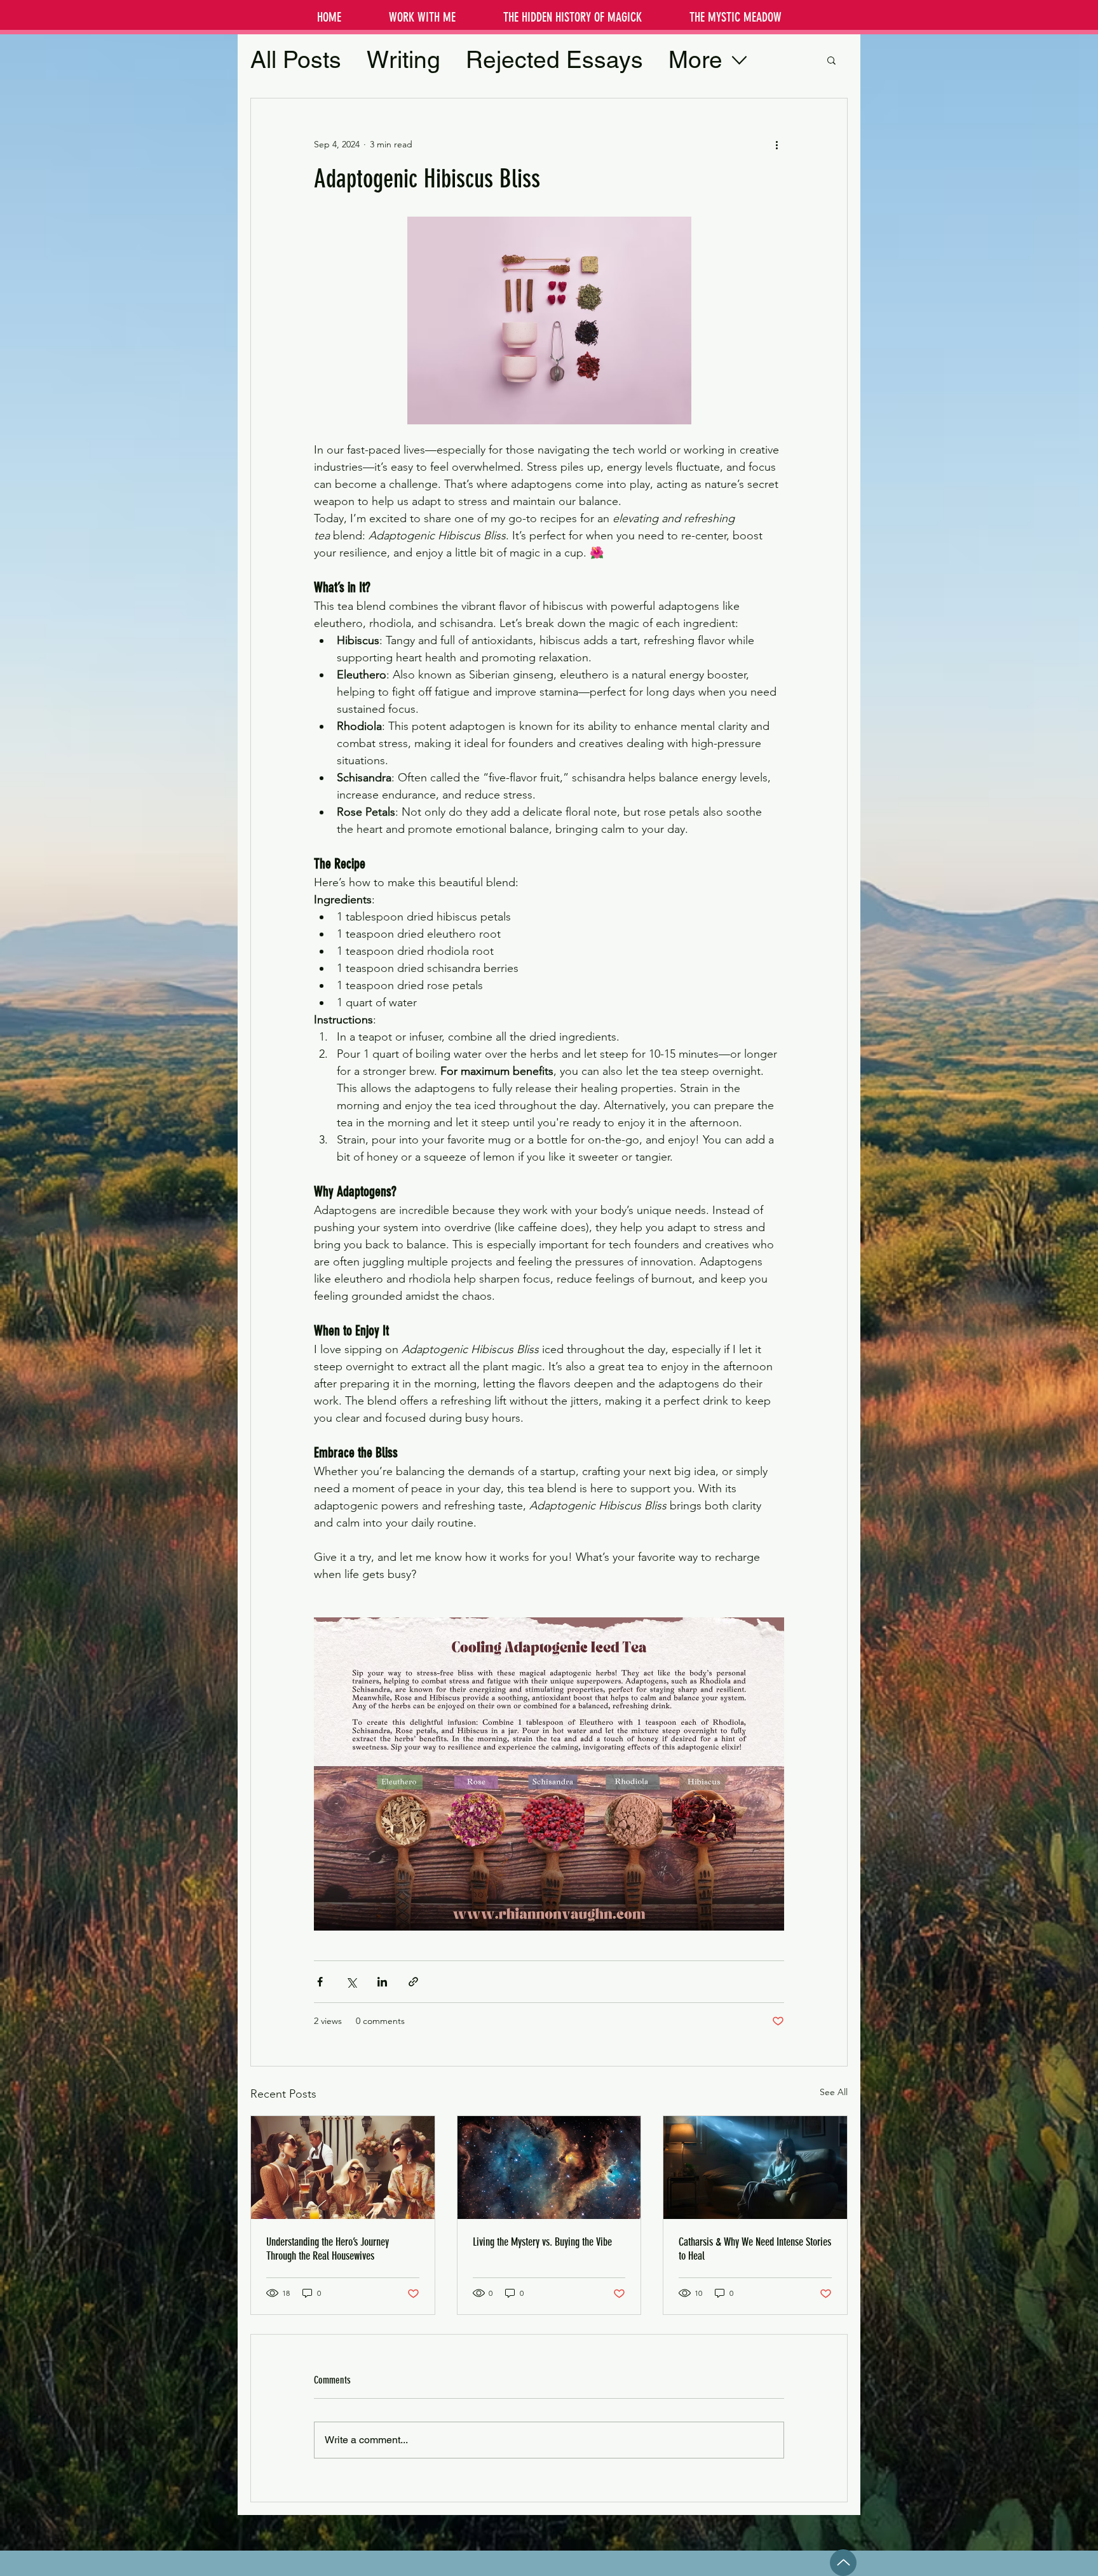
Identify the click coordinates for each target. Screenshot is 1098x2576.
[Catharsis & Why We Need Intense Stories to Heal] (755, 2168)
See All (834, 2092)
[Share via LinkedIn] (382, 1982)
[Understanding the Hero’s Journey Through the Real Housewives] (343, 2168)
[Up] (843, 2563)
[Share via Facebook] (320, 1982)
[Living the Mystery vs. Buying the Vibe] (549, 2168)
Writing (403, 60)
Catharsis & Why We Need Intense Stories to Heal (755, 2249)
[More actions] (776, 144)
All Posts (296, 60)
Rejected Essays (554, 60)
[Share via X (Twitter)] (351, 1982)
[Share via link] (413, 1982)
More (695, 60)
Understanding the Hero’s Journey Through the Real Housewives (328, 2249)
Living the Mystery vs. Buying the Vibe (542, 2242)
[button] (831, 60)
